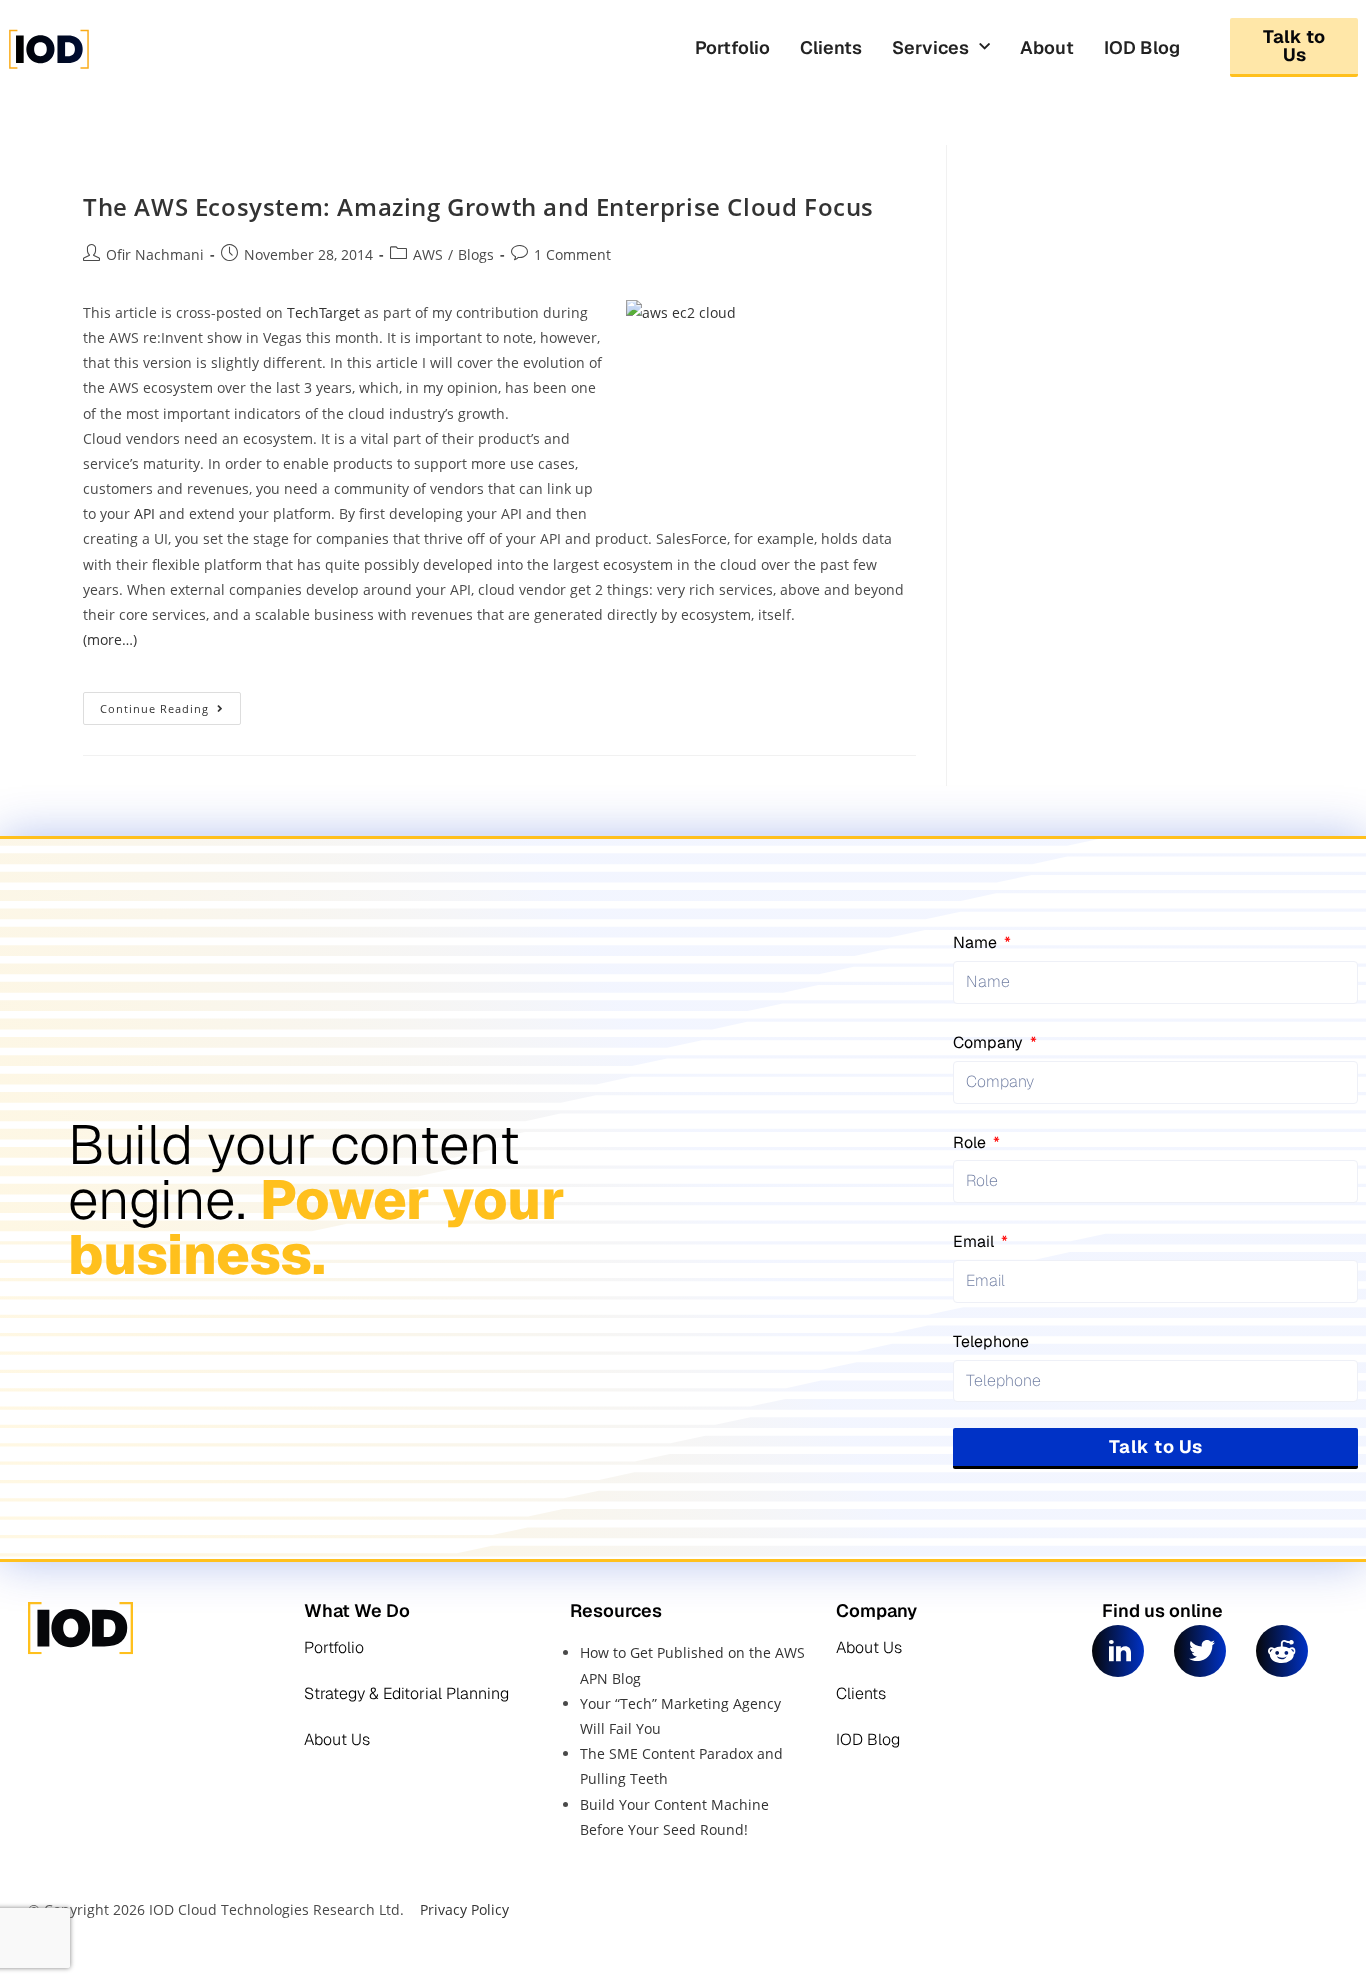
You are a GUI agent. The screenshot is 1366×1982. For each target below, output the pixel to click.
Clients (831, 47)
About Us (337, 1739)
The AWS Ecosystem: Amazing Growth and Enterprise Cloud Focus (478, 206)
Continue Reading (170, 704)
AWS (428, 254)
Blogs (476, 254)
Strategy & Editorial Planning (406, 1693)
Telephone (991, 1341)
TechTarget (321, 312)
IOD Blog (1142, 47)
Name (977, 942)
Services (930, 47)
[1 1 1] (161, 67)
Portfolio (732, 47)
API (144, 513)
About (1047, 47)
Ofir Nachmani (155, 254)
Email (975, 1241)
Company (990, 1042)
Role (971, 1142)
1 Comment (572, 254)
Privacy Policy (464, 1909)
